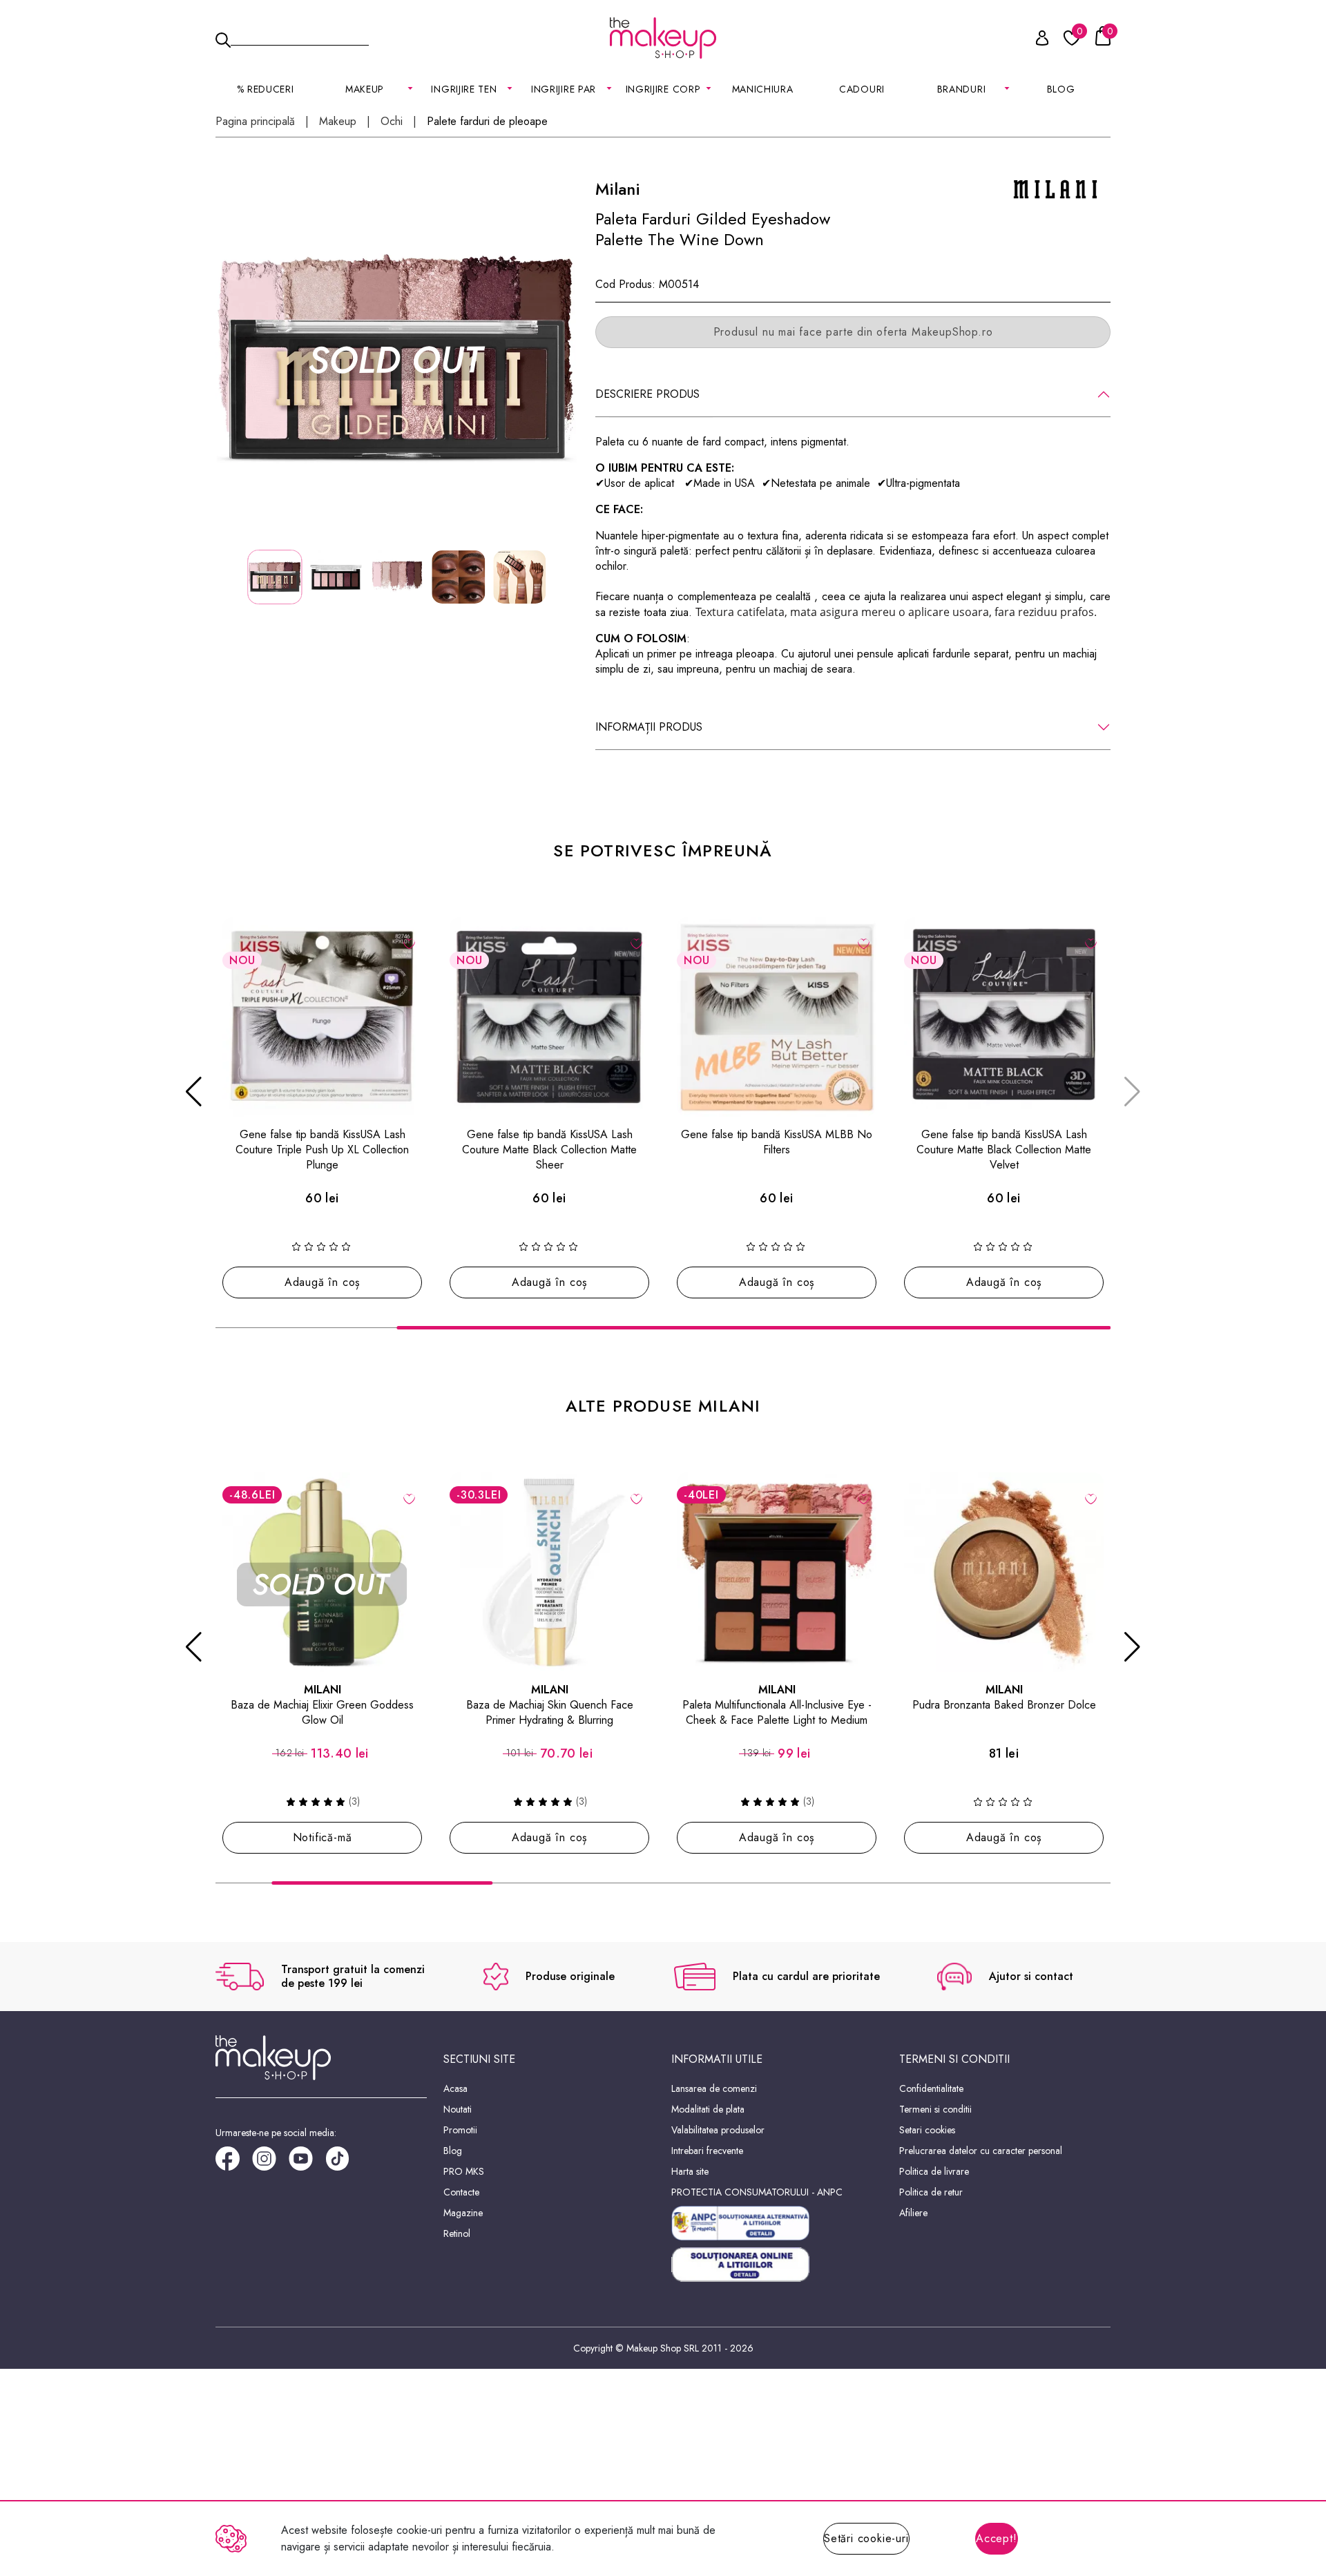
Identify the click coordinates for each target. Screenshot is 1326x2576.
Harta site (690, 2171)
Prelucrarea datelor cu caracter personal (981, 2151)
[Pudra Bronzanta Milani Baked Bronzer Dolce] (1004, 1572)
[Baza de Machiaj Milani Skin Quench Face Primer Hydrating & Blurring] (549, 1572)
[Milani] (1055, 188)
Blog (1061, 89)
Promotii (460, 2130)
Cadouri (862, 89)
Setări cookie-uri (866, 2538)
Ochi (392, 122)
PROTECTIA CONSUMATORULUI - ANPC (757, 2192)
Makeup (338, 122)
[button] (194, 1092)
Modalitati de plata (708, 2109)
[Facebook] (234, 2163)
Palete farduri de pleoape (487, 122)
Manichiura (763, 89)
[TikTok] (344, 2163)
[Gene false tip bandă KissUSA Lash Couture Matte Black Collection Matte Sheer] (549, 1017)
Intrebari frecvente (707, 2151)
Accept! (997, 2538)
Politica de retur (931, 2192)
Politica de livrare (934, 2171)
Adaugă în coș (322, 1282)
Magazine (463, 2213)
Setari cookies (927, 2130)
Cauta (300, 37)
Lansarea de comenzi (714, 2088)
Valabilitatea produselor (718, 2130)
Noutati (458, 2109)
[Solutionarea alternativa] (777, 2223)
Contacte (461, 2192)
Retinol (457, 2233)
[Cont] (1035, 40)
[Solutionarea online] (777, 2265)
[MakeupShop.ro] (663, 38)
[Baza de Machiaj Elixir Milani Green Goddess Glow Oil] (322, 1572)
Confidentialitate (931, 2088)
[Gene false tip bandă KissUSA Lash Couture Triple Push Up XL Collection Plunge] (322, 1017)
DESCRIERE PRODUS (647, 394)
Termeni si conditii (935, 2109)
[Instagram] (270, 2163)
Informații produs (649, 727)
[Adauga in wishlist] (409, 943)
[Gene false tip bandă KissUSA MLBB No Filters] (777, 1017)
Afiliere (913, 2213)
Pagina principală (255, 122)
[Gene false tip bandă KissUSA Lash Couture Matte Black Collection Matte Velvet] (1004, 1017)
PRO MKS (464, 2171)
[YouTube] (307, 2163)
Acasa (455, 2088)
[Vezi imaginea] (397, 360)
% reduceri (266, 89)
